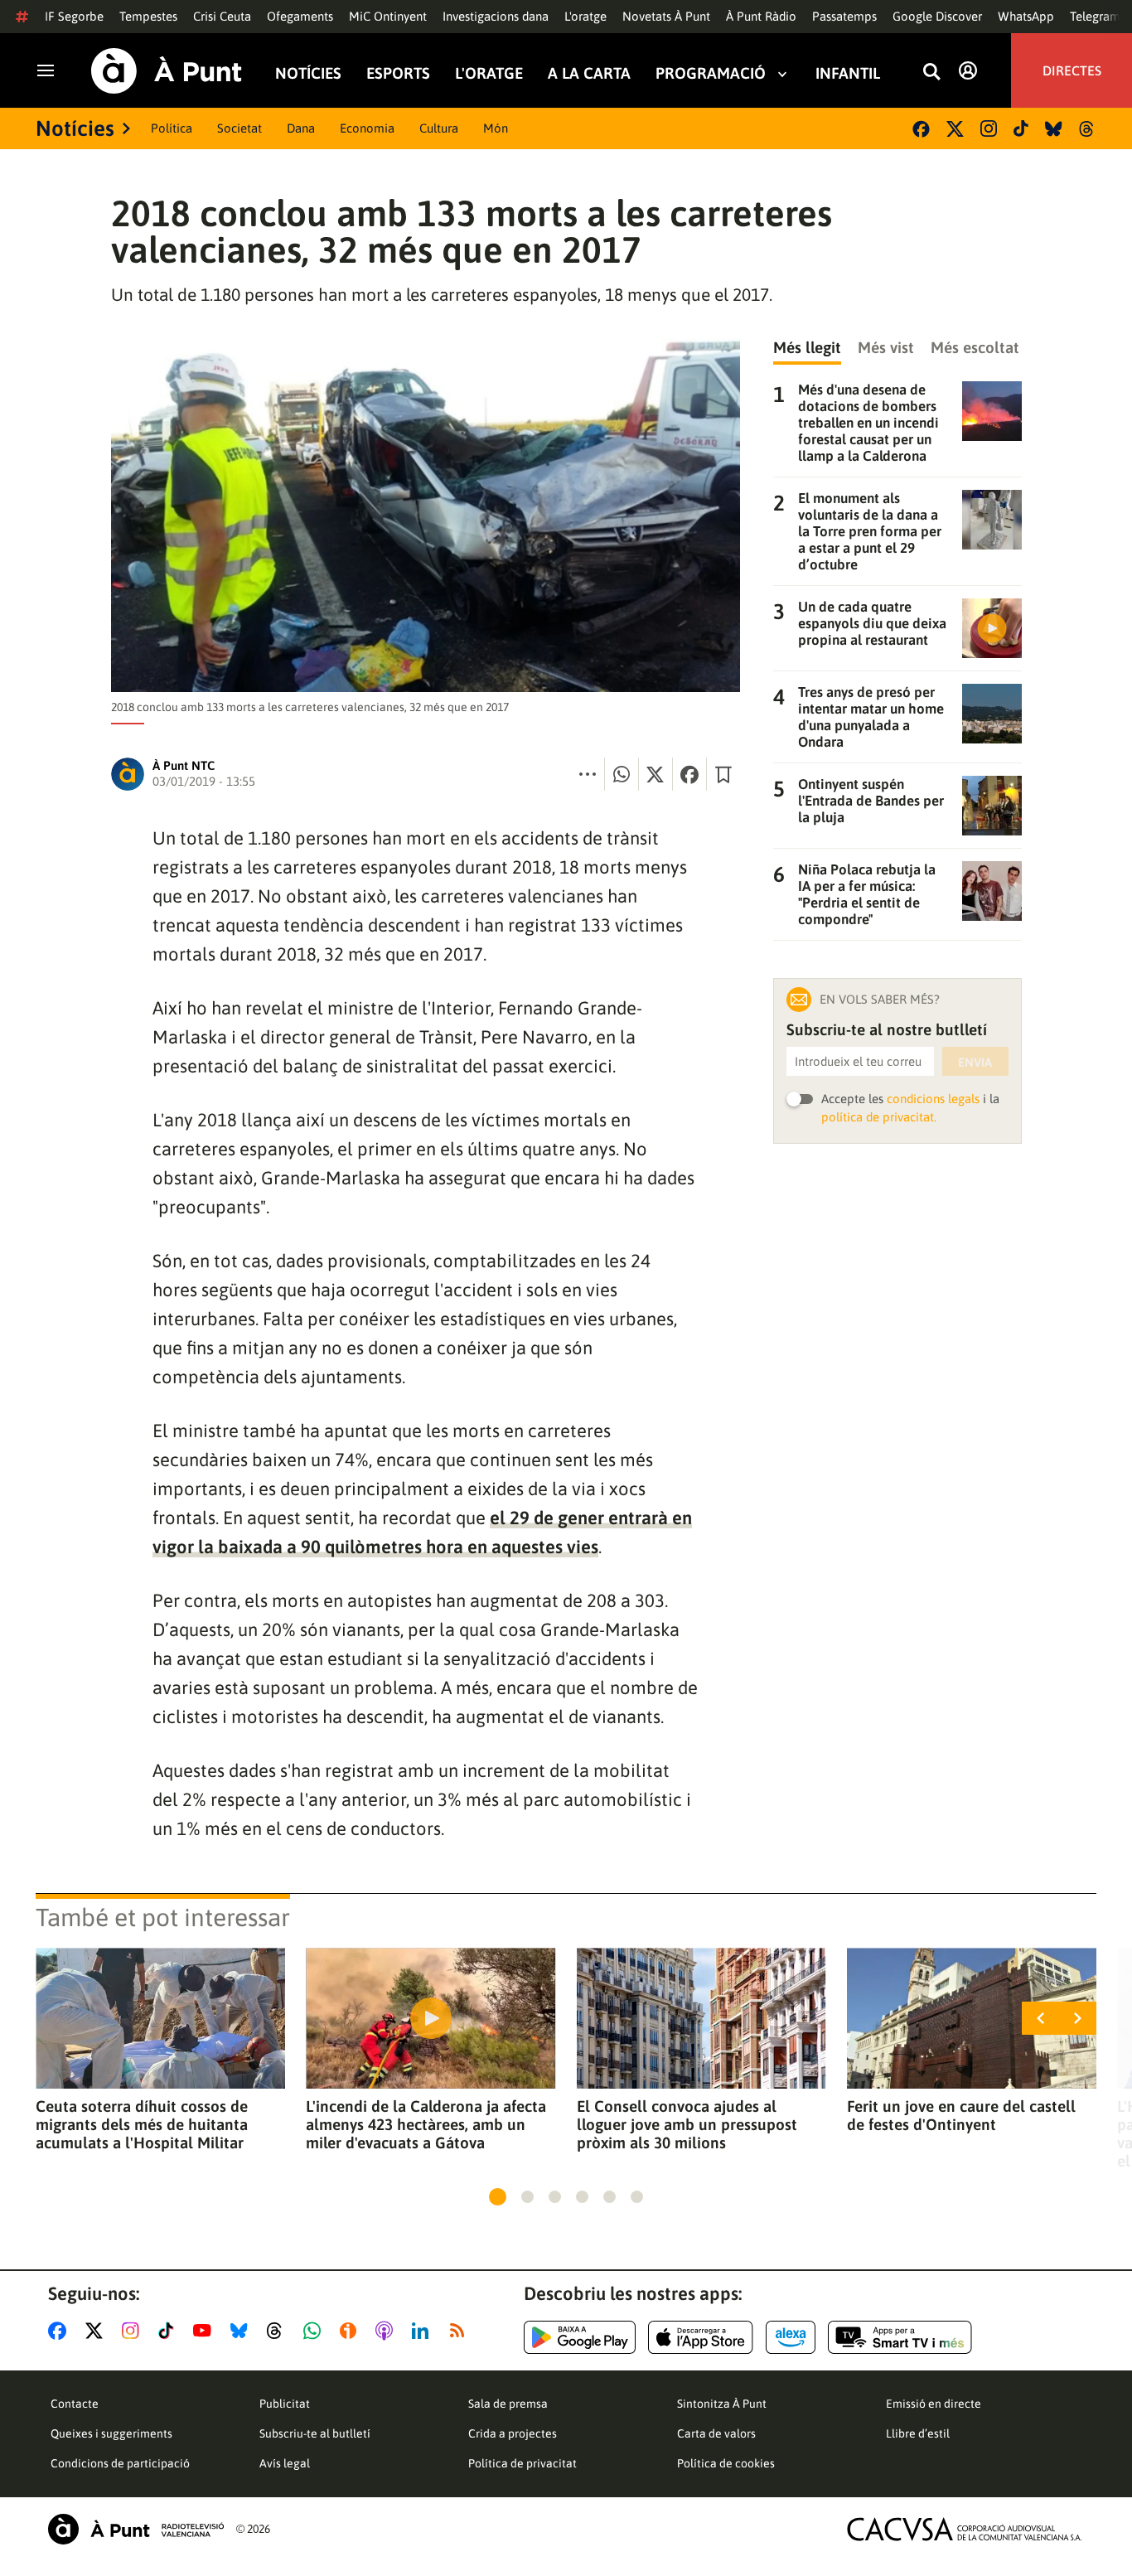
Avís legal (285, 2463)
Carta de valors (716, 2433)
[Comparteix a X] (655, 774)
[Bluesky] (1054, 129)
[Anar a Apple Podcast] (387, 2331)
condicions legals (933, 1099)
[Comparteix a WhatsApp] (622, 774)
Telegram (1095, 16)
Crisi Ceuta (222, 16)
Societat (239, 128)
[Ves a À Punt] (167, 71)
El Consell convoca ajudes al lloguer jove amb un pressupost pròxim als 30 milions (687, 2124)
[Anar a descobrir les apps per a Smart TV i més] (900, 2337)
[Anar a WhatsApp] (315, 2331)
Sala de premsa (508, 2404)
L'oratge (585, 16)
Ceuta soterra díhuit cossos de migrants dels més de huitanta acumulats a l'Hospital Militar (142, 2124)
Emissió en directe (934, 2404)
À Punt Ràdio (761, 16)
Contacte (75, 2404)
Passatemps (844, 16)
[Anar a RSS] (461, 2331)
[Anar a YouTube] (206, 2331)
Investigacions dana (496, 16)
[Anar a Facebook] (60, 2331)
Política (172, 128)
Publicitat (285, 2404)
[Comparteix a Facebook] (689, 774)
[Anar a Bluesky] (242, 2331)
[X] (955, 129)
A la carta (589, 73)
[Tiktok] (1021, 128)
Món (496, 128)
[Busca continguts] (931, 73)
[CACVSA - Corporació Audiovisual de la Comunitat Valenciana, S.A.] (965, 2529)
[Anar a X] (97, 2331)
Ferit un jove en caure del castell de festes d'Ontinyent (961, 2115)
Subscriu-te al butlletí (315, 2433)
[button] (498, 2197)
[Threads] (1088, 129)
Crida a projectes (513, 2433)
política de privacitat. (879, 1117)
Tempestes (148, 16)
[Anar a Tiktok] (169, 2331)
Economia (367, 128)
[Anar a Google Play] (580, 2337)
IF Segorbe (74, 16)
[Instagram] (989, 128)
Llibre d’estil (918, 2433)
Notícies (308, 73)
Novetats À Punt (666, 16)
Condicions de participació (120, 2463)
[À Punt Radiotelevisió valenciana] (136, 2529)
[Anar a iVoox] (351, 2331)
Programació (711, 73)
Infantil (848, 73)
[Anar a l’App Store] (701, 2337)
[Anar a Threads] (279, 2331)
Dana (301, 128)
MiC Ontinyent (388, 16)
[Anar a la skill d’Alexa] (791, 2337)
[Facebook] (921, 129)
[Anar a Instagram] (134, 2331)
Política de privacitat (522, 2463)
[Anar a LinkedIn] (423, 2331)
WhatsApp (1026, 16)
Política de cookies (726, 2463)
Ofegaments (300, 16)
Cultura (439, 128)
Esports (398, 73)
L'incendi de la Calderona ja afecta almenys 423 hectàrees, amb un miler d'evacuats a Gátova (426, 2124)
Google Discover (937, 16)
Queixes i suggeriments (111, 2433)
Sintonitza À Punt (722, 2404)
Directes (1072, 70)
